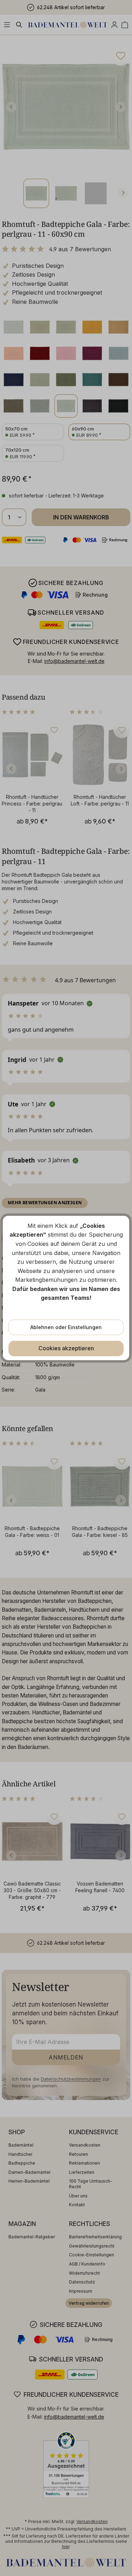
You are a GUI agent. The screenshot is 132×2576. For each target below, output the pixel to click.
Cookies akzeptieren (66, 1348)
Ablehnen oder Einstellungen (66, 1327)
